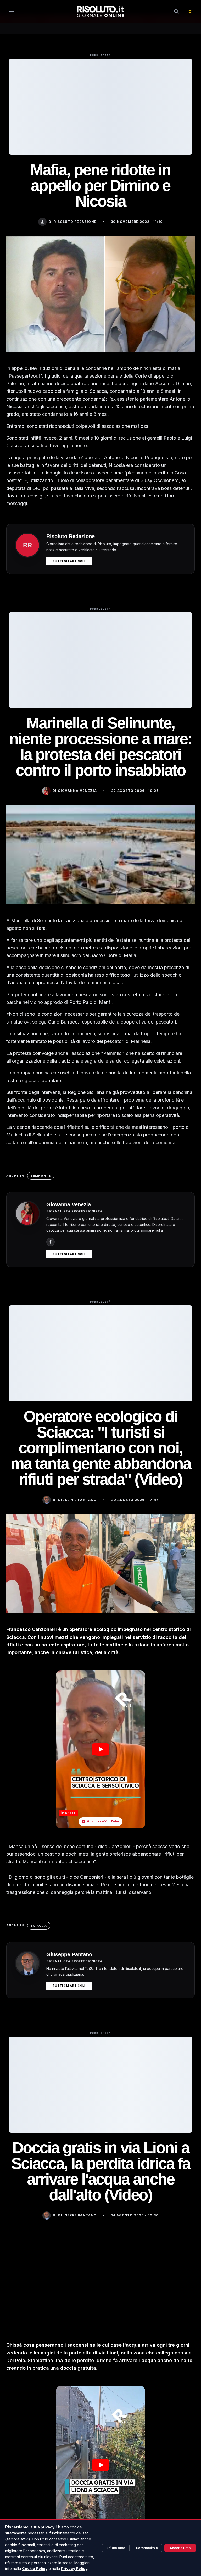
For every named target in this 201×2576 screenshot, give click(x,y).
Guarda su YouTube (103, 1821)
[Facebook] (51, 1242)
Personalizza (147, 2548)
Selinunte (41, 1176)
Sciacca (39, 1926)
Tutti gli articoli (69, 561)
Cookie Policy (35, 2569)
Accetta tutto (180, 2548)
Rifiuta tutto (116, 2548)
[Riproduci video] (100, 1749)
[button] (100, 1749)
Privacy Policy (74, 2569)
